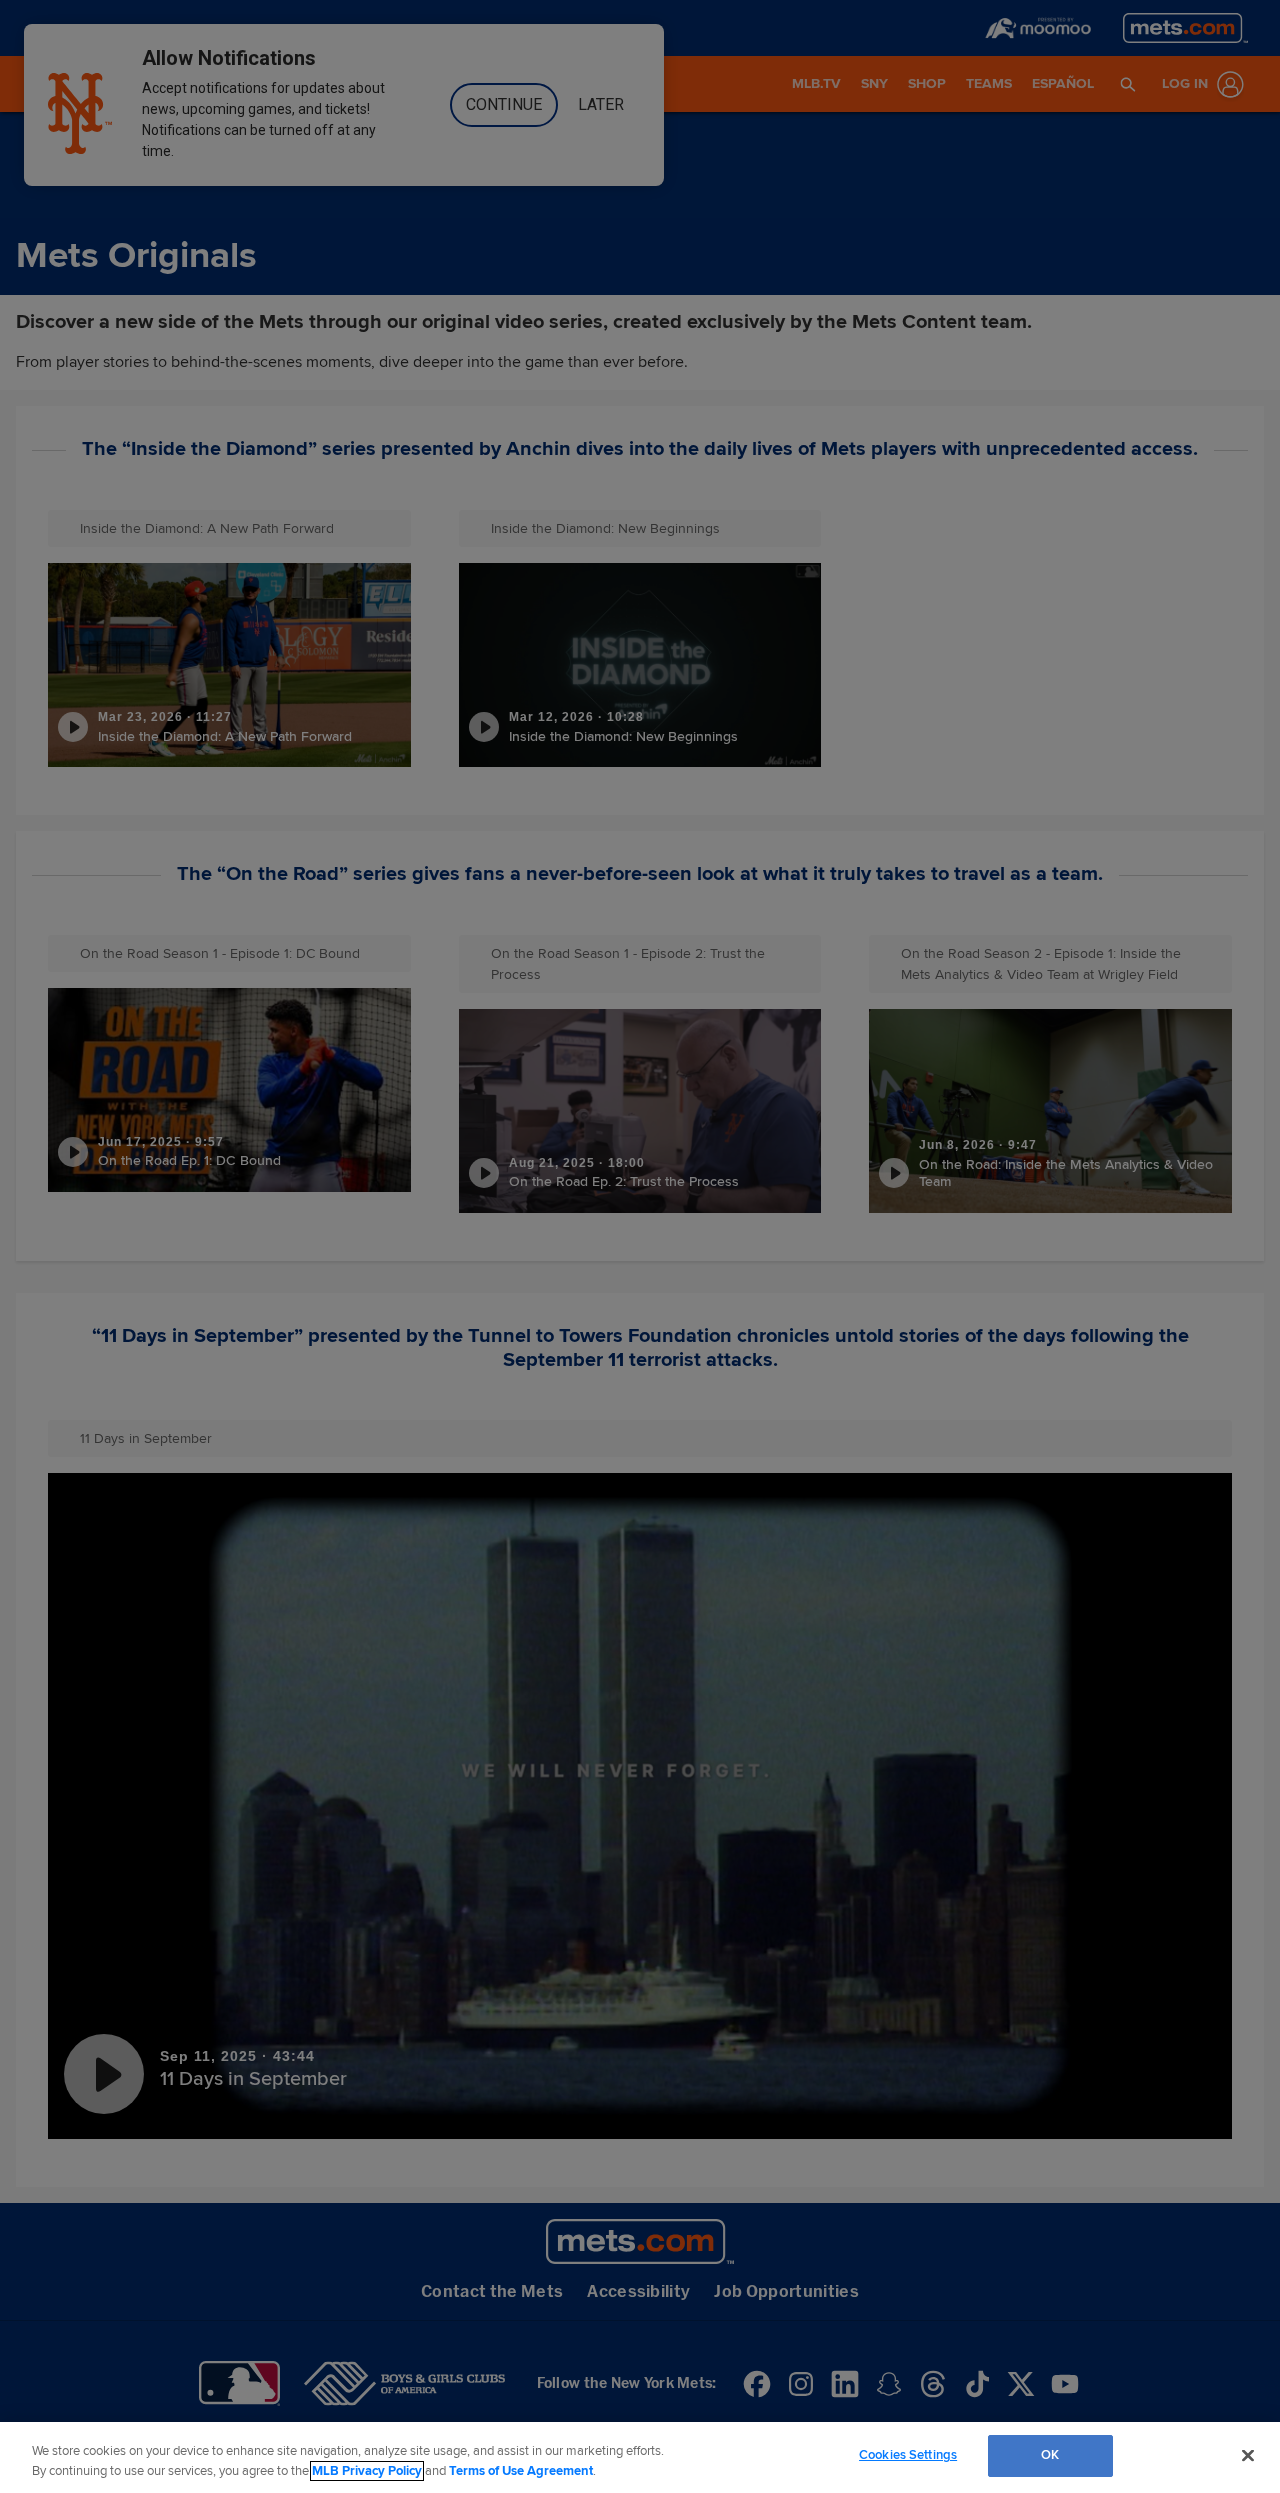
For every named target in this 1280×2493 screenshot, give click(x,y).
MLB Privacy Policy (367, 2471)
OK (1050, 2455)
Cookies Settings (908, 2455)
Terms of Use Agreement (521, 2471)
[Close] (1248, 2455)
